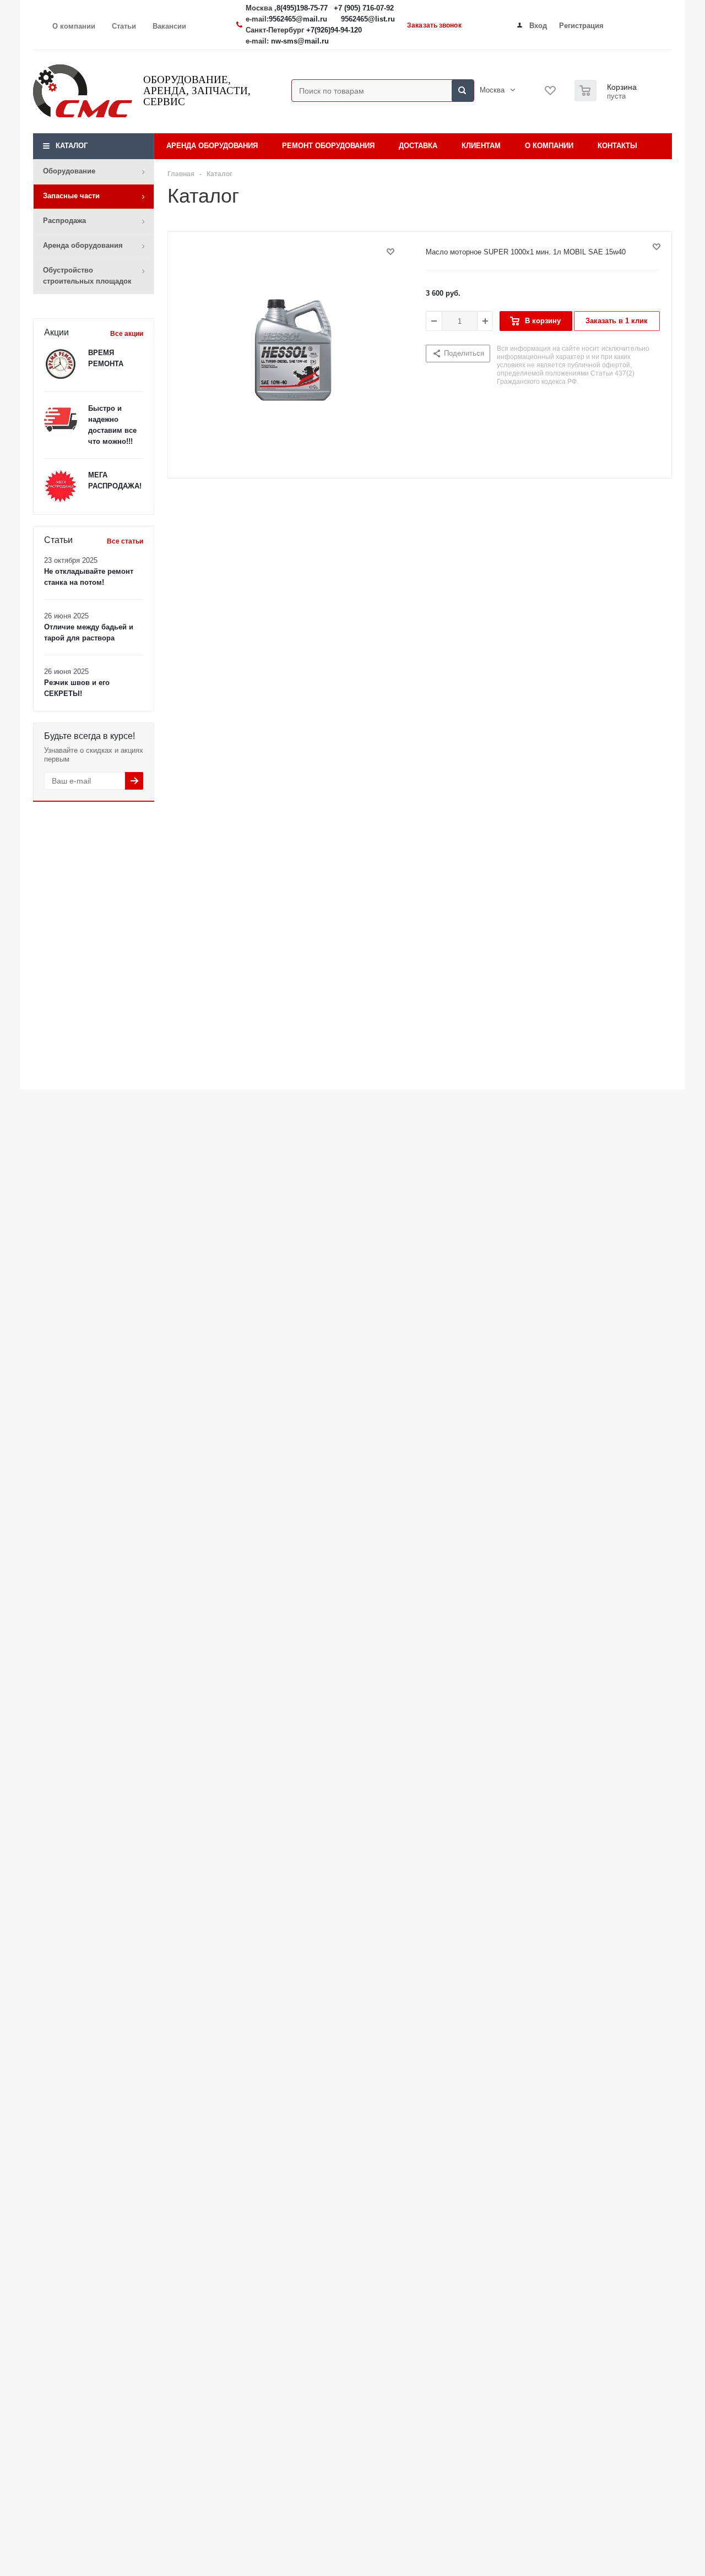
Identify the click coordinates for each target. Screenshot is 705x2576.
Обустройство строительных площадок (87, 276)
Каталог (72, 146)
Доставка (418, 146)
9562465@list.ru (368, 19)
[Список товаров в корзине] (607, 98)
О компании (549, 146)
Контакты (617, 146)
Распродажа (64, 221)
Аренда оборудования (83, 245)
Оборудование (69, 171)
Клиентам (481, 146)
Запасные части (71, 196)
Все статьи (125, 541)
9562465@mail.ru (298, 19)
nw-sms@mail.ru (300, 41)
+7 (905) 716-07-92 (364, 8)
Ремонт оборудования (328, 146)
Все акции (127, 334)
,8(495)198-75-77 (302, 8)
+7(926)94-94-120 (334, 30)
